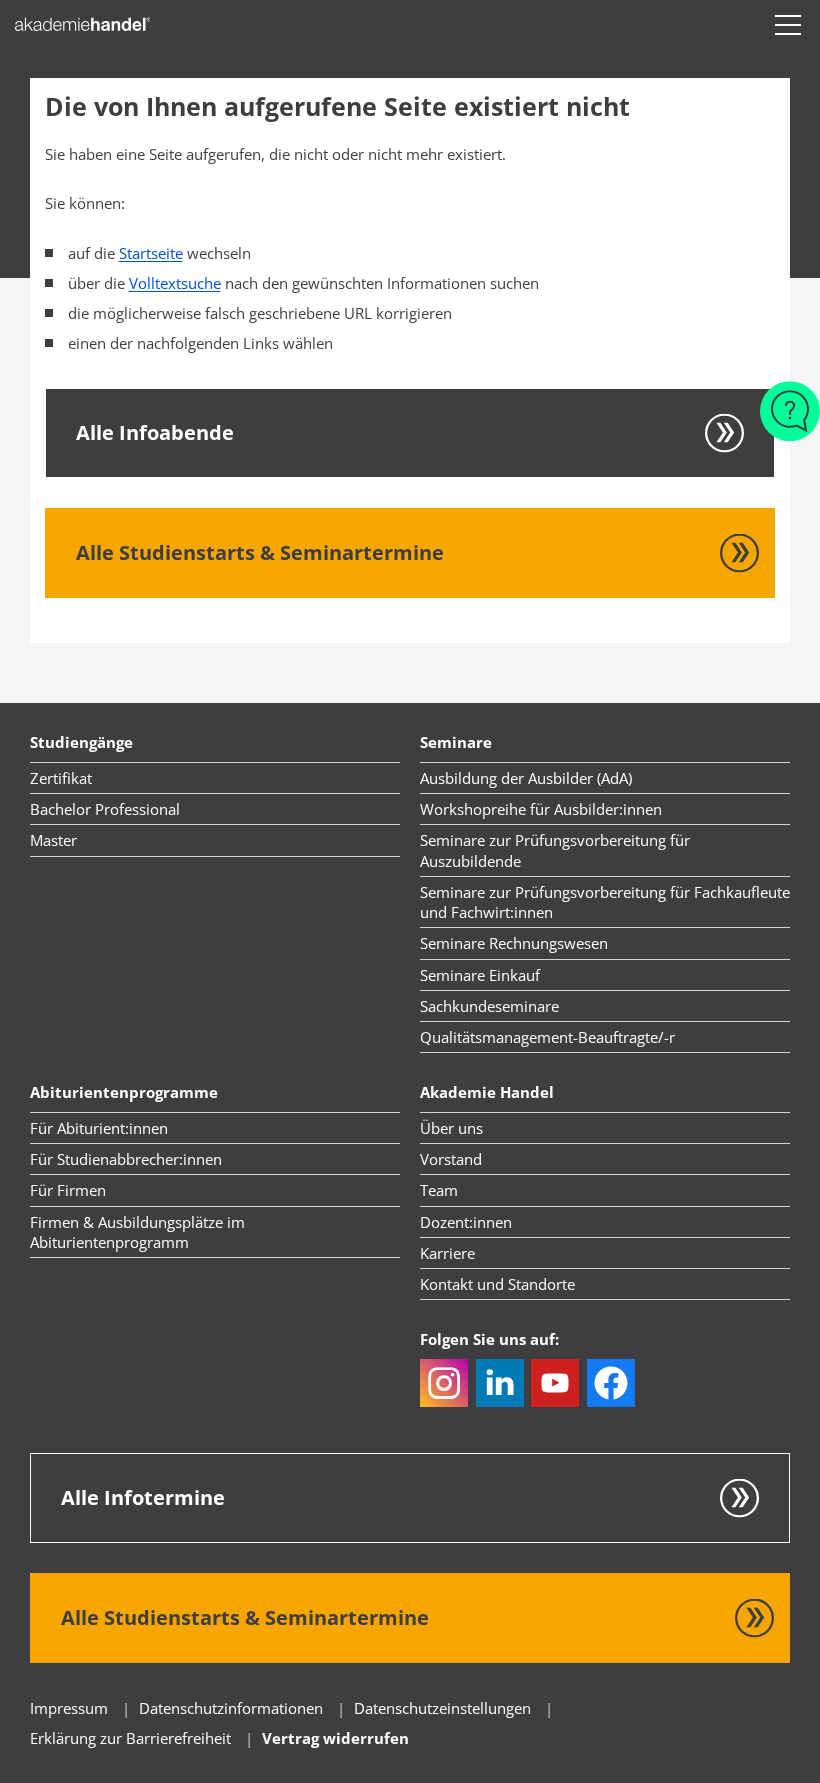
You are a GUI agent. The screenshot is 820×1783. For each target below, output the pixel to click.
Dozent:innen (466, 1222)
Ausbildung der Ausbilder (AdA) (526, 778)
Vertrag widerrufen (335, 1738)
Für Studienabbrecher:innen (126, 1159)
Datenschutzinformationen (233, 1708)
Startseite (151, 253)
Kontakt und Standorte (497, 1284)
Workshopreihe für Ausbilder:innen (541, 809)
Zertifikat (61, 778)
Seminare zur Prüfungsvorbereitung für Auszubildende (555, 850)
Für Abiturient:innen (99, 1128)
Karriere (447, 1253)
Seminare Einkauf (480, 975)
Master (53, 840)
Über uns (451, 1128)
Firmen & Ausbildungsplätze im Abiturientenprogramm (137, 1232)
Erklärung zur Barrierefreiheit (130, 1738)
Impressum (69, 1708)
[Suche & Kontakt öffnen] (790, 401)
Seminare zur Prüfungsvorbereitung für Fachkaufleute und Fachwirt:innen (605, 902)
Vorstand (451, 1159)
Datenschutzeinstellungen (442, 1708)
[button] (788, 25)
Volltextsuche (175, 283)
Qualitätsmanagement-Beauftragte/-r (547, 1037)
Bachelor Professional (105, 809)
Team (439, 1190)
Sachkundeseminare (489, 1006)
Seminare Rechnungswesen (514, 943)
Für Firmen (68, 1190)
